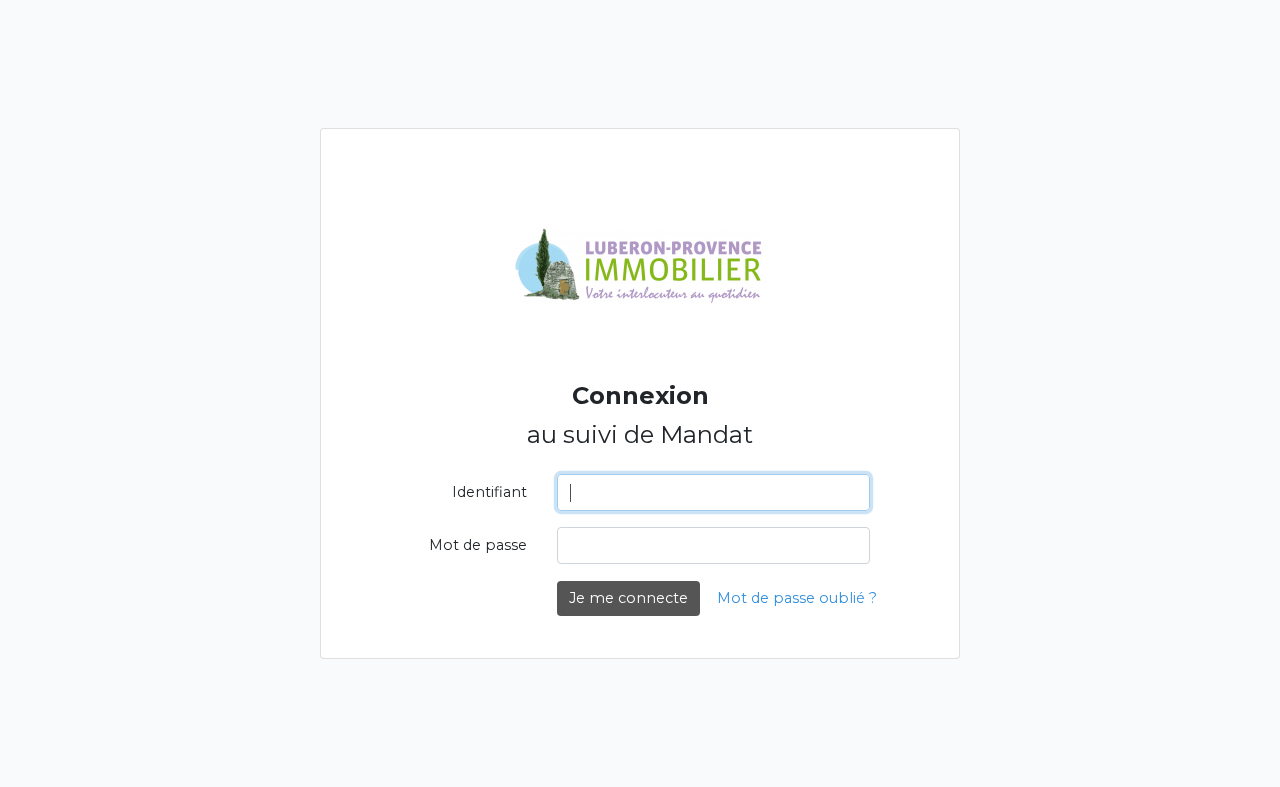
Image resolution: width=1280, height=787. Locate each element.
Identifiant (489, 492)
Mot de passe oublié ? (797, 598)
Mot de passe (478, 545)
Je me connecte (628, 598)
